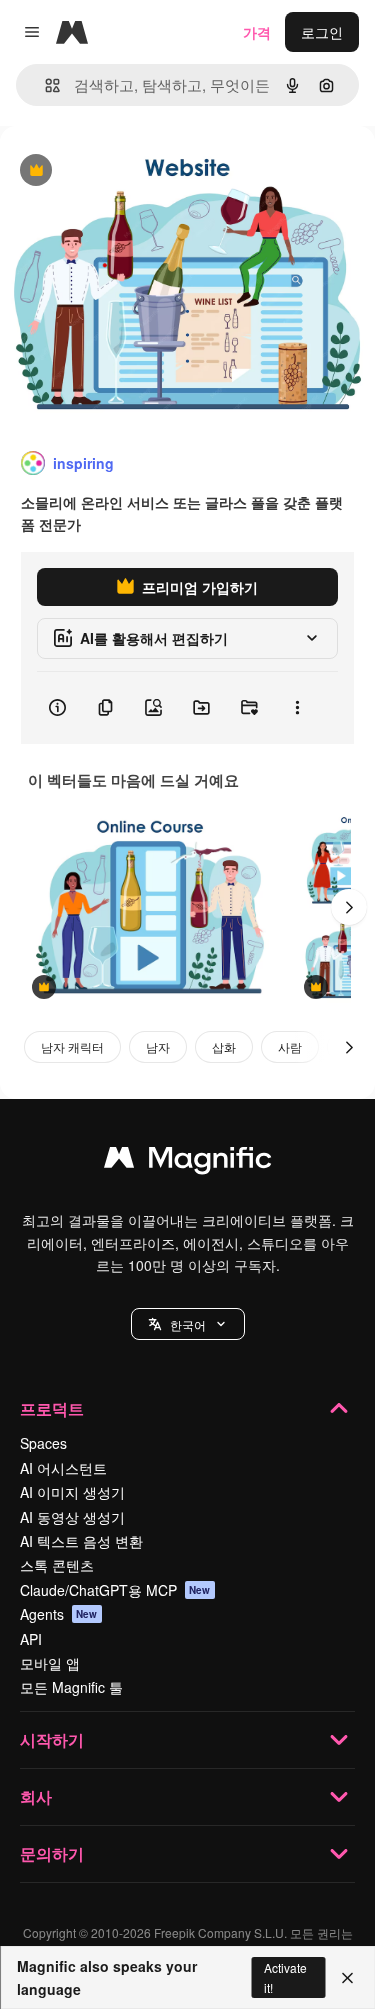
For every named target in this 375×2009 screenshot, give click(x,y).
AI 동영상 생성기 (72, 1517)
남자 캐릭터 (72, 1046)
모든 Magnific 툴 (71, 1687)
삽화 (224, 1046)
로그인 (322, 32)
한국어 (188, 1324)
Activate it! (285, 1977)
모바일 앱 (50, 1663)
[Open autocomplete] (44, 85)
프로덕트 (52, 1408)
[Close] (347, 1978)
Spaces (43, 1443)
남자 (158, 1046)
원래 (115, 171)
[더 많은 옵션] (297, 708)
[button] (188, 1324)
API (31, 1639)
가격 (257, 32)
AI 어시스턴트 (63, 1468)
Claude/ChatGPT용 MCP (115, 1590)
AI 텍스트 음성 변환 (81, 1541)
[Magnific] (188, 1162)
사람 (290, 1046)
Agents (59, 1614)
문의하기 (52, 1853)
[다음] (349, 907)
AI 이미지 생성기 (72, 1492)
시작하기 (52, 1739)
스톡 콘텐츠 (57, 1565)
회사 (36, 1796)
